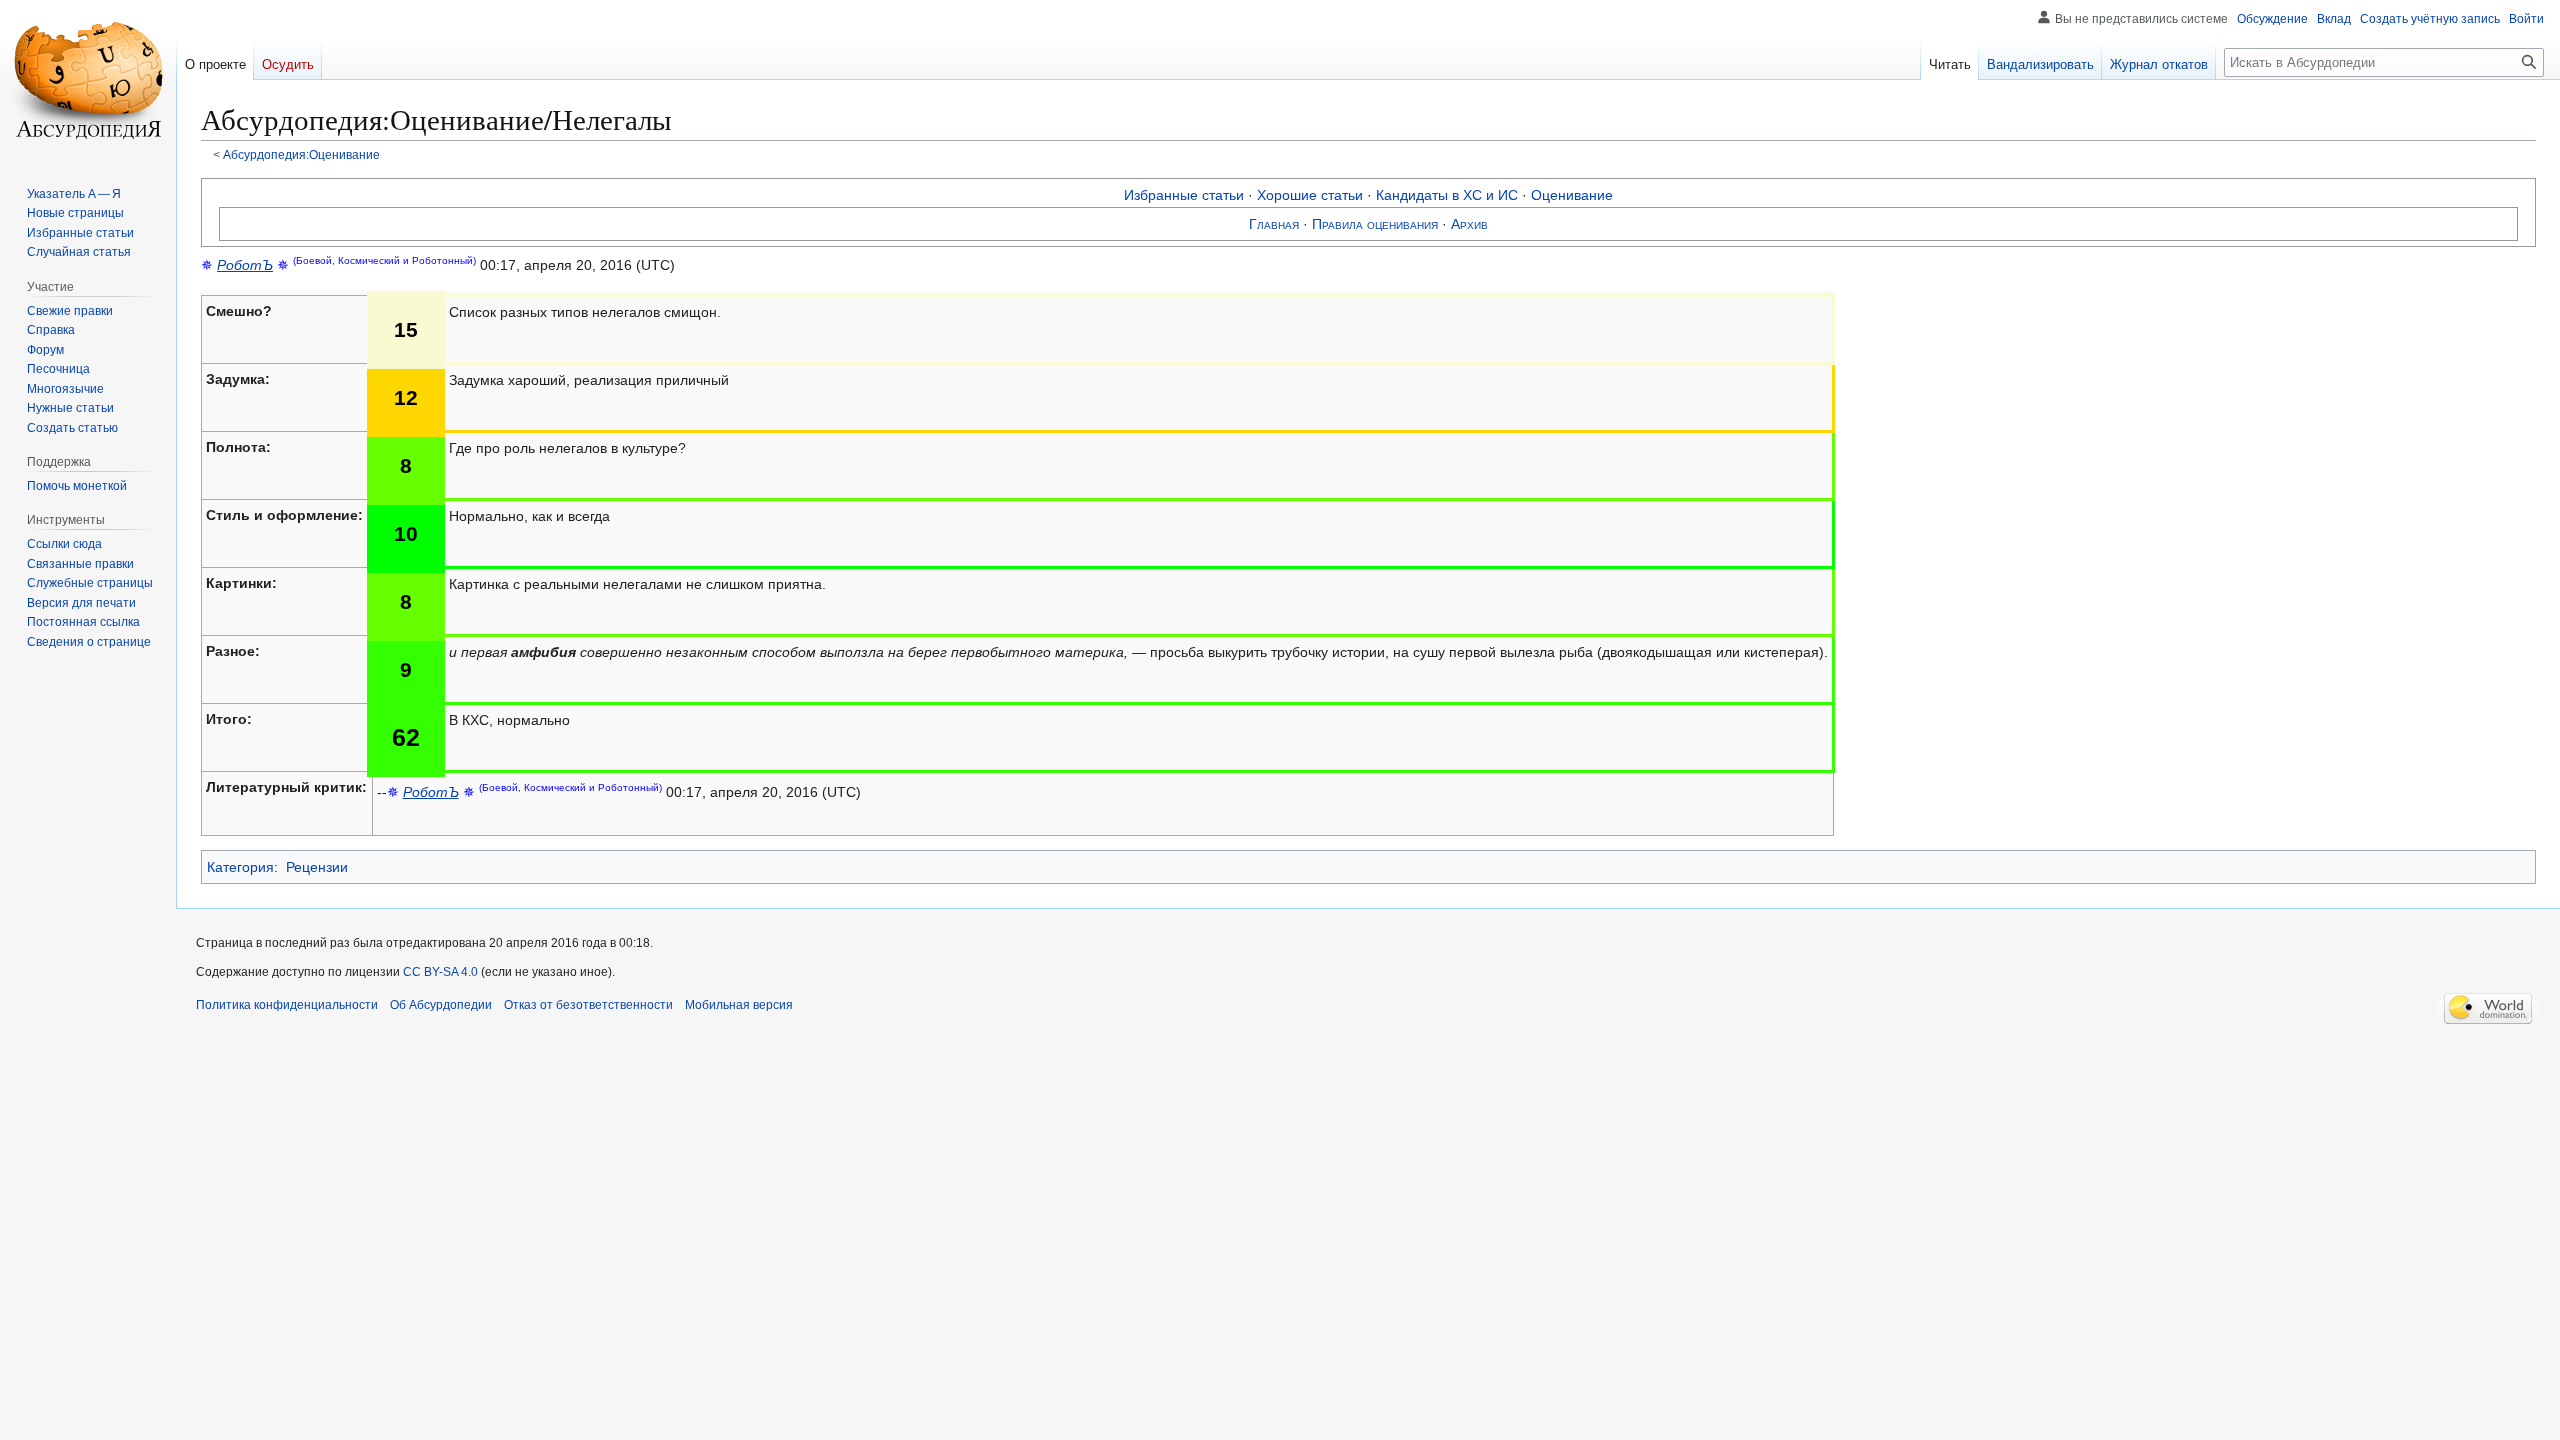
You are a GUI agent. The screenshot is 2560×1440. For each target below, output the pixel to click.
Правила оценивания (1375, 224)
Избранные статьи (1184, 195)
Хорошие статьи (1310, 195)
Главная (1274, 224)
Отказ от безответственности (588, 1005)
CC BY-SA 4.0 (440, 972)
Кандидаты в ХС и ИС (1447, 195)
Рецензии (317, 867)
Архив (1469, 224)
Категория (240, 867)
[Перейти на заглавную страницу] (88, 80)
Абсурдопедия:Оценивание (301, 154)
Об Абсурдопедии (441, 1005)
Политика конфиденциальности (287, 1005)
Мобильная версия (739, 1005)
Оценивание (1572, 195)
